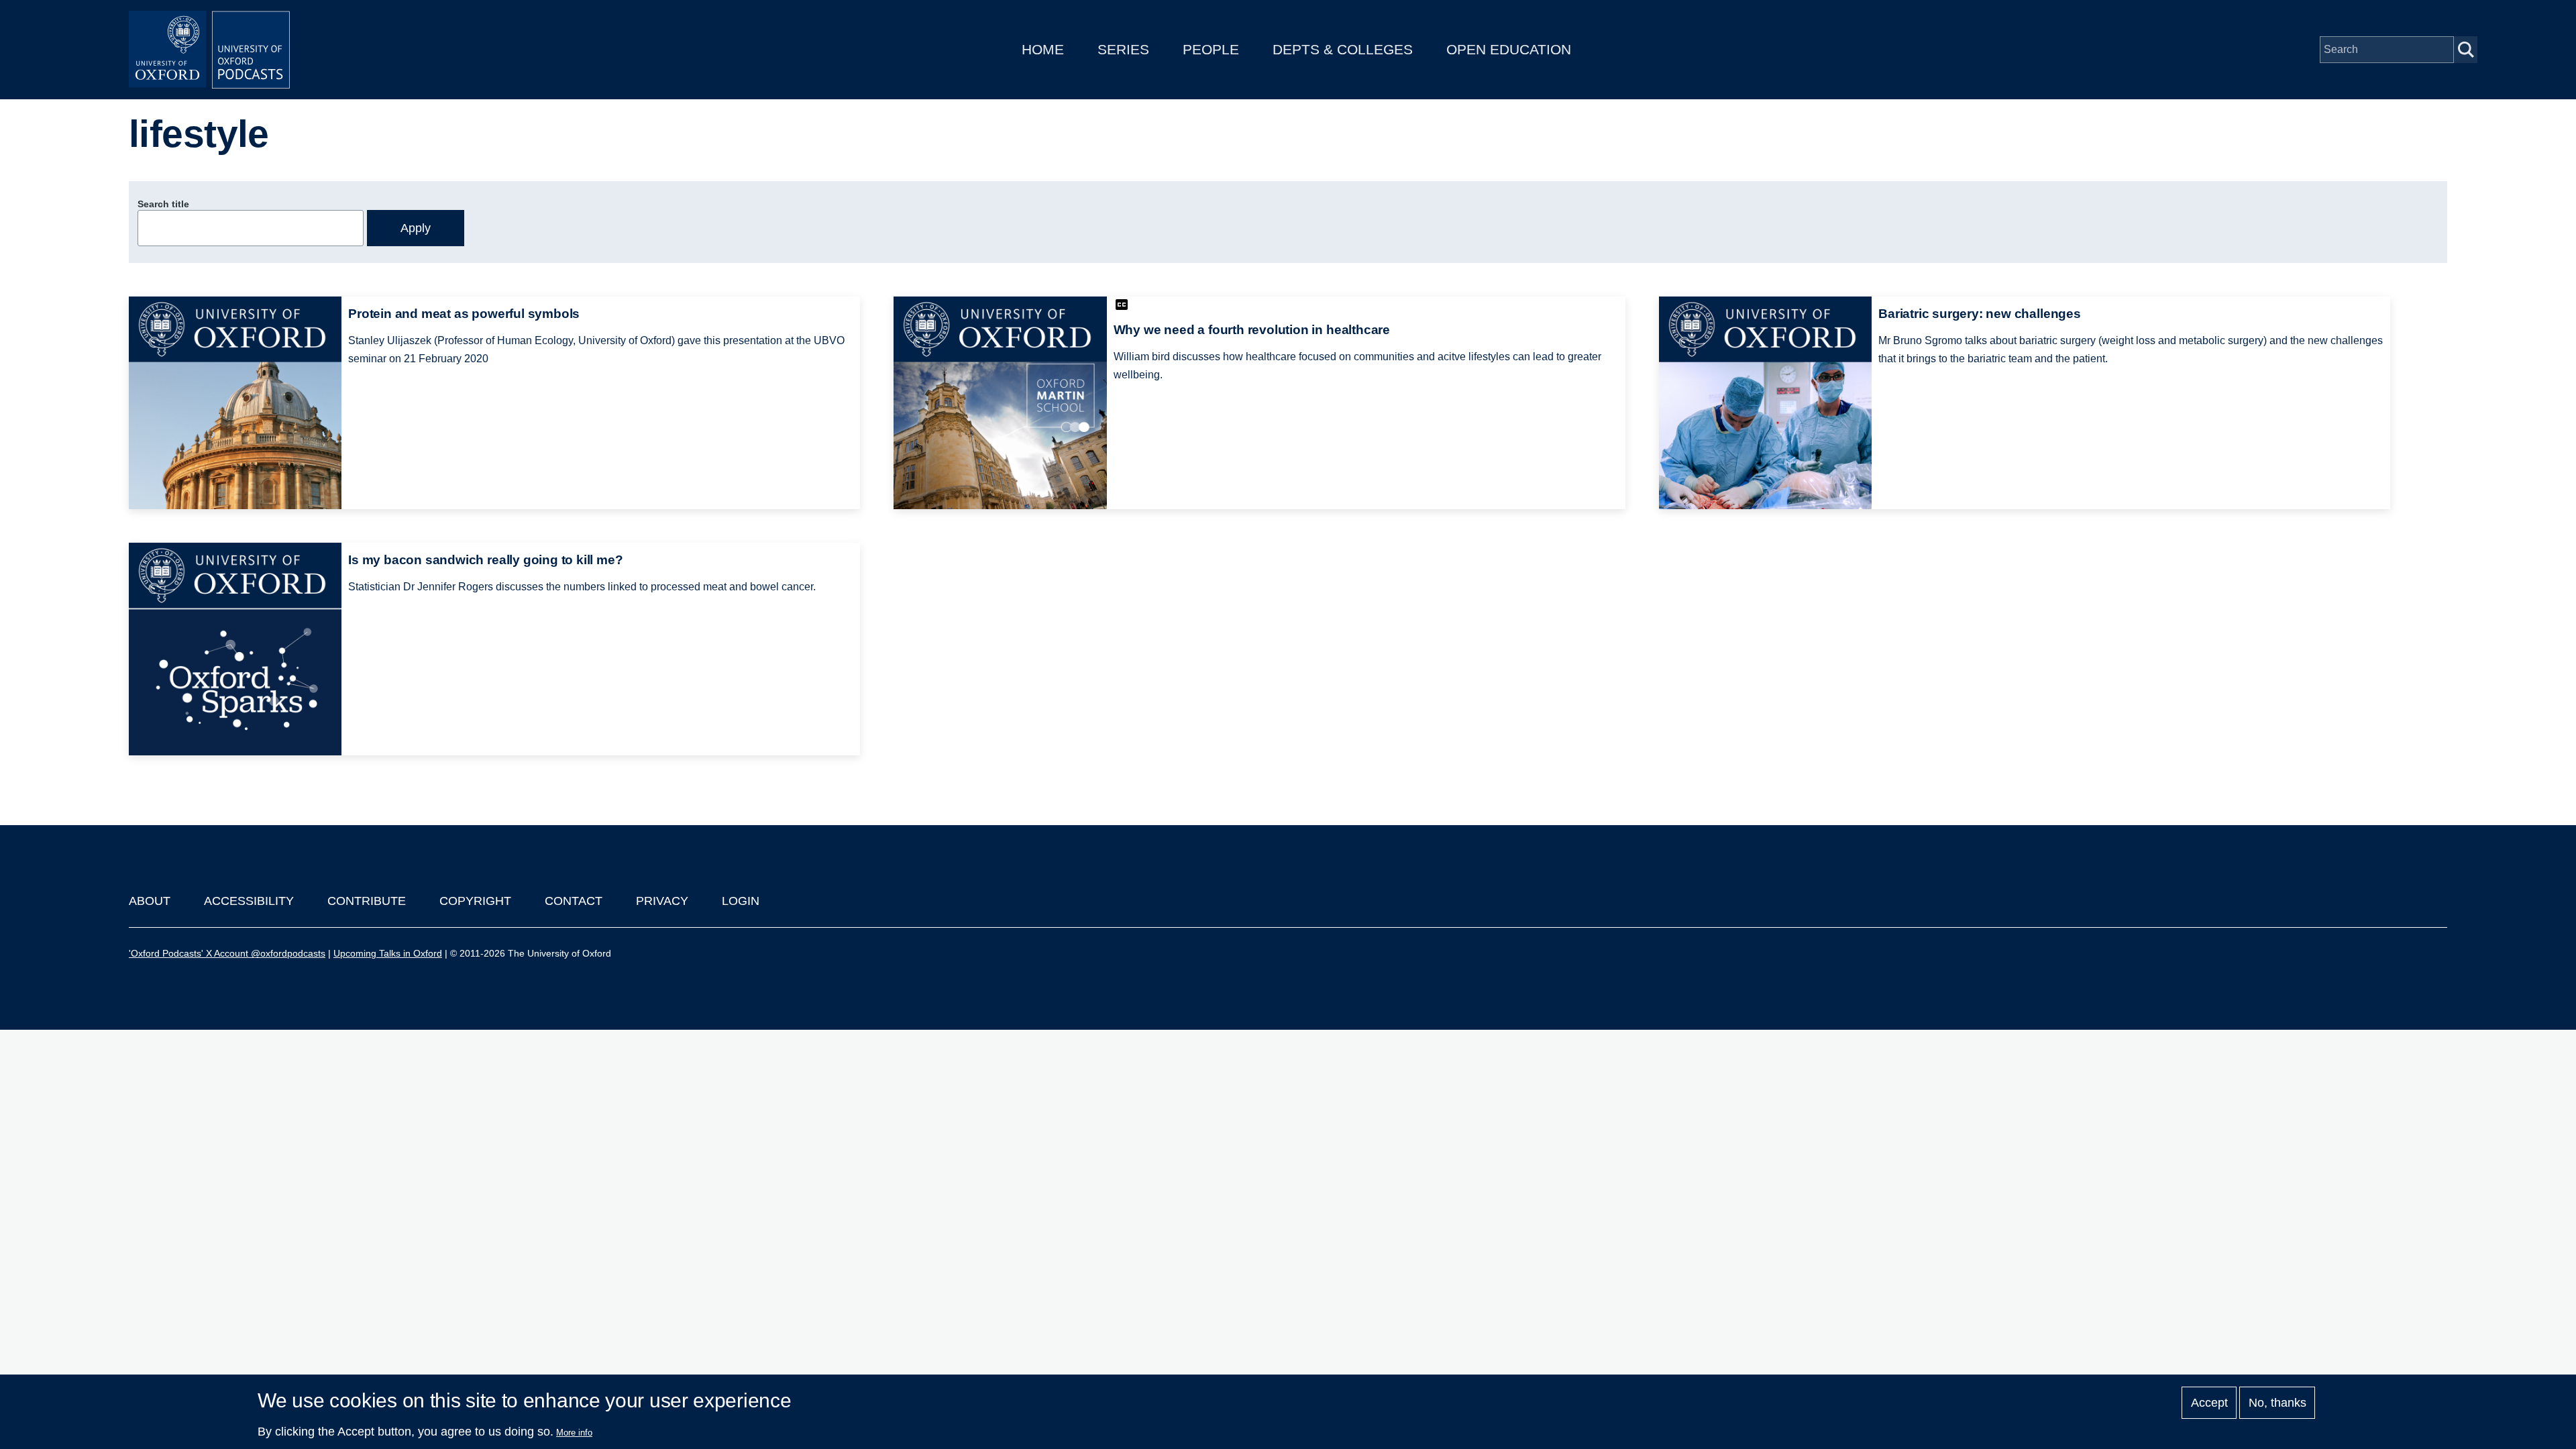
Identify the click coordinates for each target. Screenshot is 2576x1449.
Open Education (1509, 49)
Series (1123, 49)
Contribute (367, 901)
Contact (574, 901)
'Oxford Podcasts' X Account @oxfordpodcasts (227, 953)
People (1211, 49)
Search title (163, 204)
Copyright (475, 901)
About (150, 901)
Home (1043, 49)
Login (741, 901)
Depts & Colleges (1343, 49)
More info (574, 1433)
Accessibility (249, 901)
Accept (2209, 1403)
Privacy (662, 901)
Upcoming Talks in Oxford (388, 953)
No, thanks (2277, 1403)
